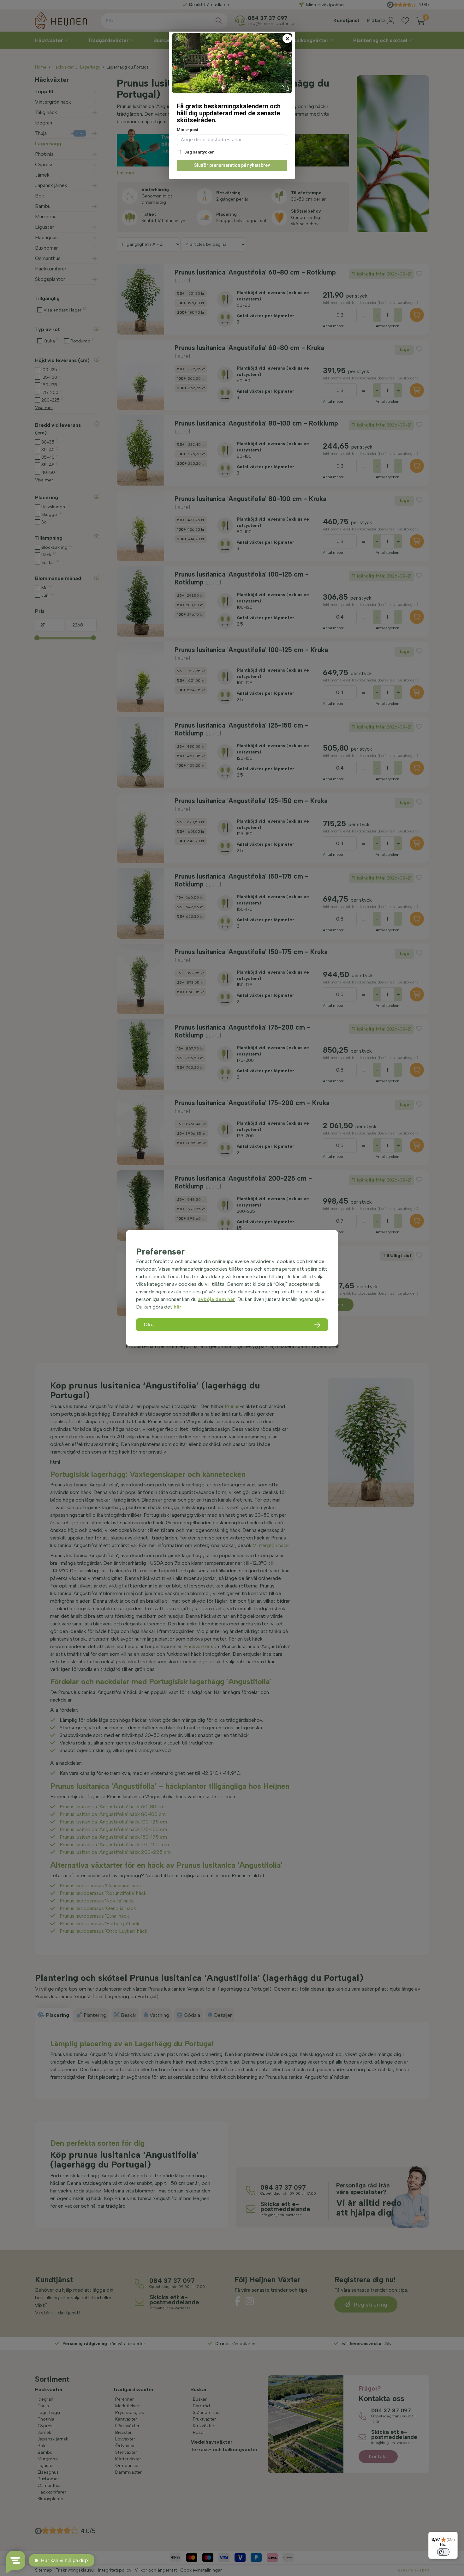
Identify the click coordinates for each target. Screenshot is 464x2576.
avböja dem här (217, 1299)
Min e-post (187, 130)
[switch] (443, 2552)
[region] (232, 1288)
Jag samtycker (199, 152)
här (178, 1307)
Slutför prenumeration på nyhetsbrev (232, 165)
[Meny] (454, 2536)
